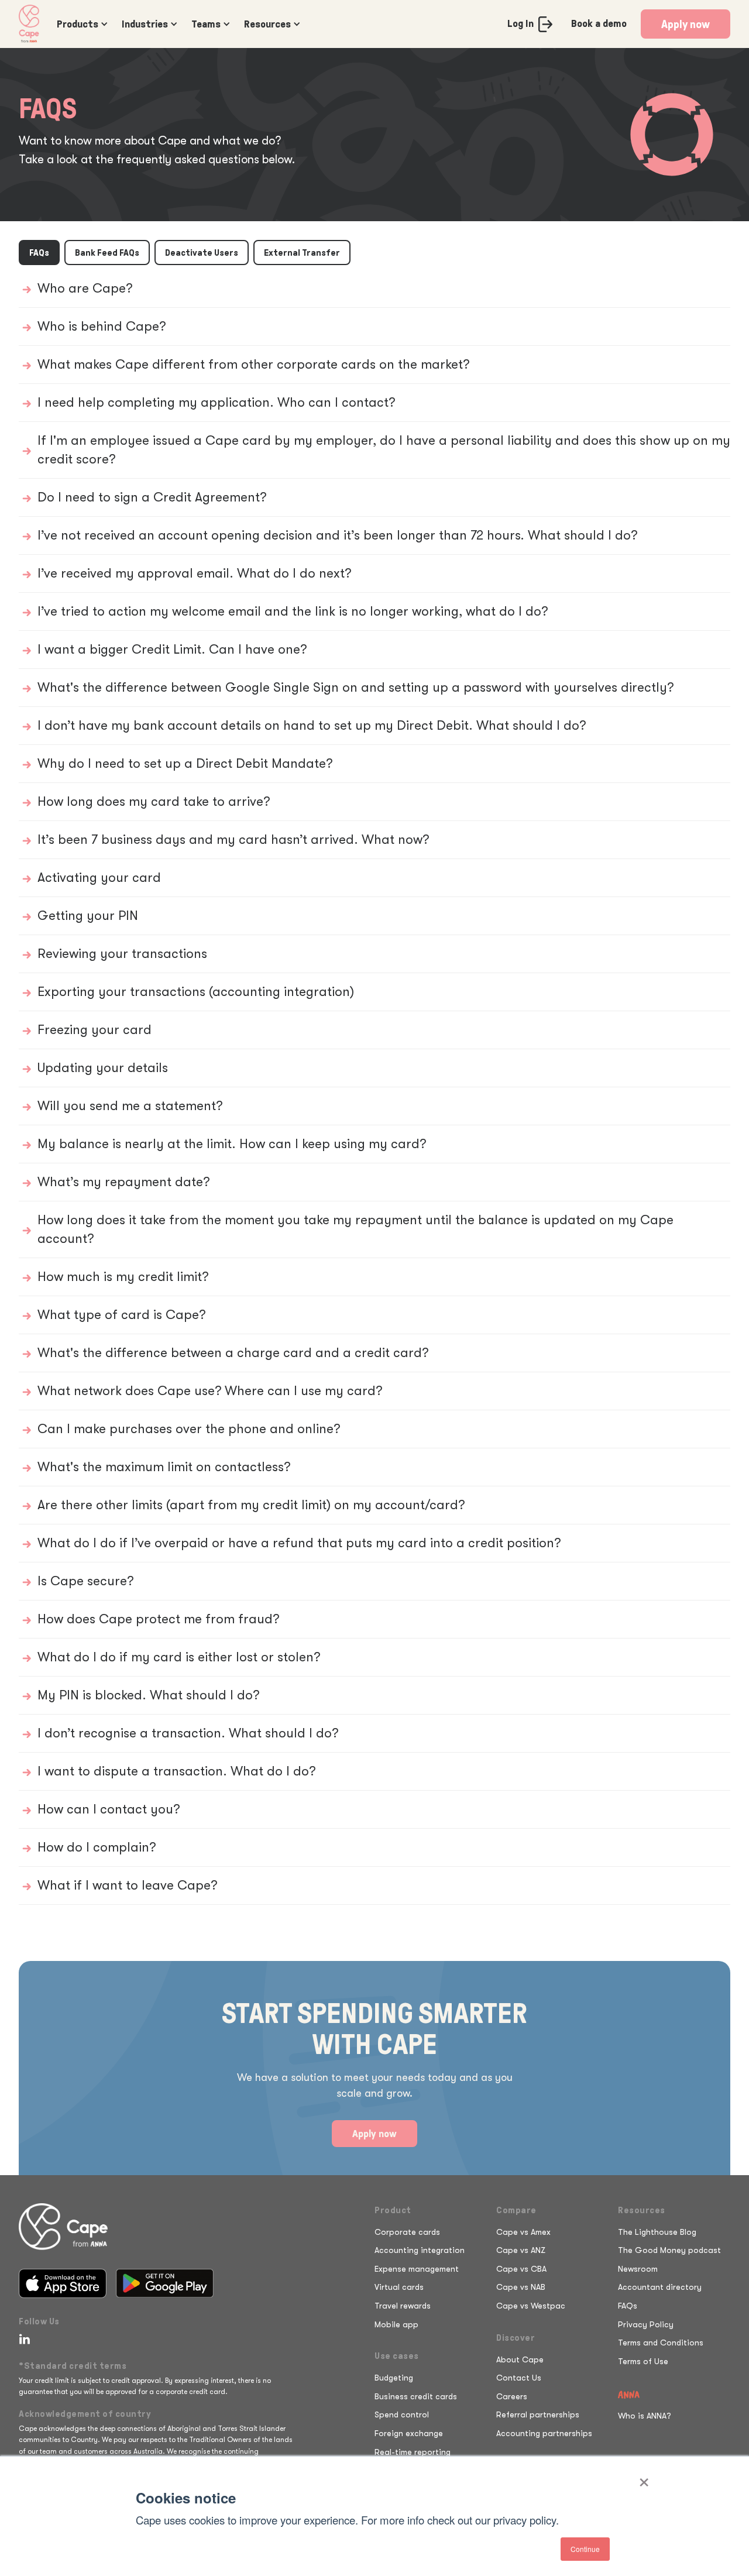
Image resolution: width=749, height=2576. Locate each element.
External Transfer (302, 253)
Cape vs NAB (521, 2287)
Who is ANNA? (645, 2416)
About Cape (520, 2359)
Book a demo (599, 23)
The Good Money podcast (669, 2250)
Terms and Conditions (661, 2343)
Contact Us (519, 2378)
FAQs (39, 253)
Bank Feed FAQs (107, 253)
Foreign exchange (409, 2433)
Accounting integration (420, 2250)
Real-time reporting (413, 2452)
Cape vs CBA (521, 2269)
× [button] (644, 2478)
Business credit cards (416, 2396)
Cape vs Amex (523, 2232)
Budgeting (394, 2378)
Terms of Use (643, 2361)
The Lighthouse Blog (657, 2232)
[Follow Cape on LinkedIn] (22, 2339)
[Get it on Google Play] (165, 2283)
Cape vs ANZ (521, 2250)
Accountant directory (660, 2287)
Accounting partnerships (544, 2433)
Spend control (402, 2414)
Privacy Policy (646, 2324)
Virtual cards (399, 2287)
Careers (512, 2396)
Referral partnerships (538, 2414)
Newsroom (638, 2269)
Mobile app (396, 2324)
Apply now (686, 24)
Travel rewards (403, 2306)
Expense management (417, 2269)
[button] (80, 24)
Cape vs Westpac (531, 2306)
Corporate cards (407, 2232)
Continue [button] (585, 2549)
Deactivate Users (202, 253)
